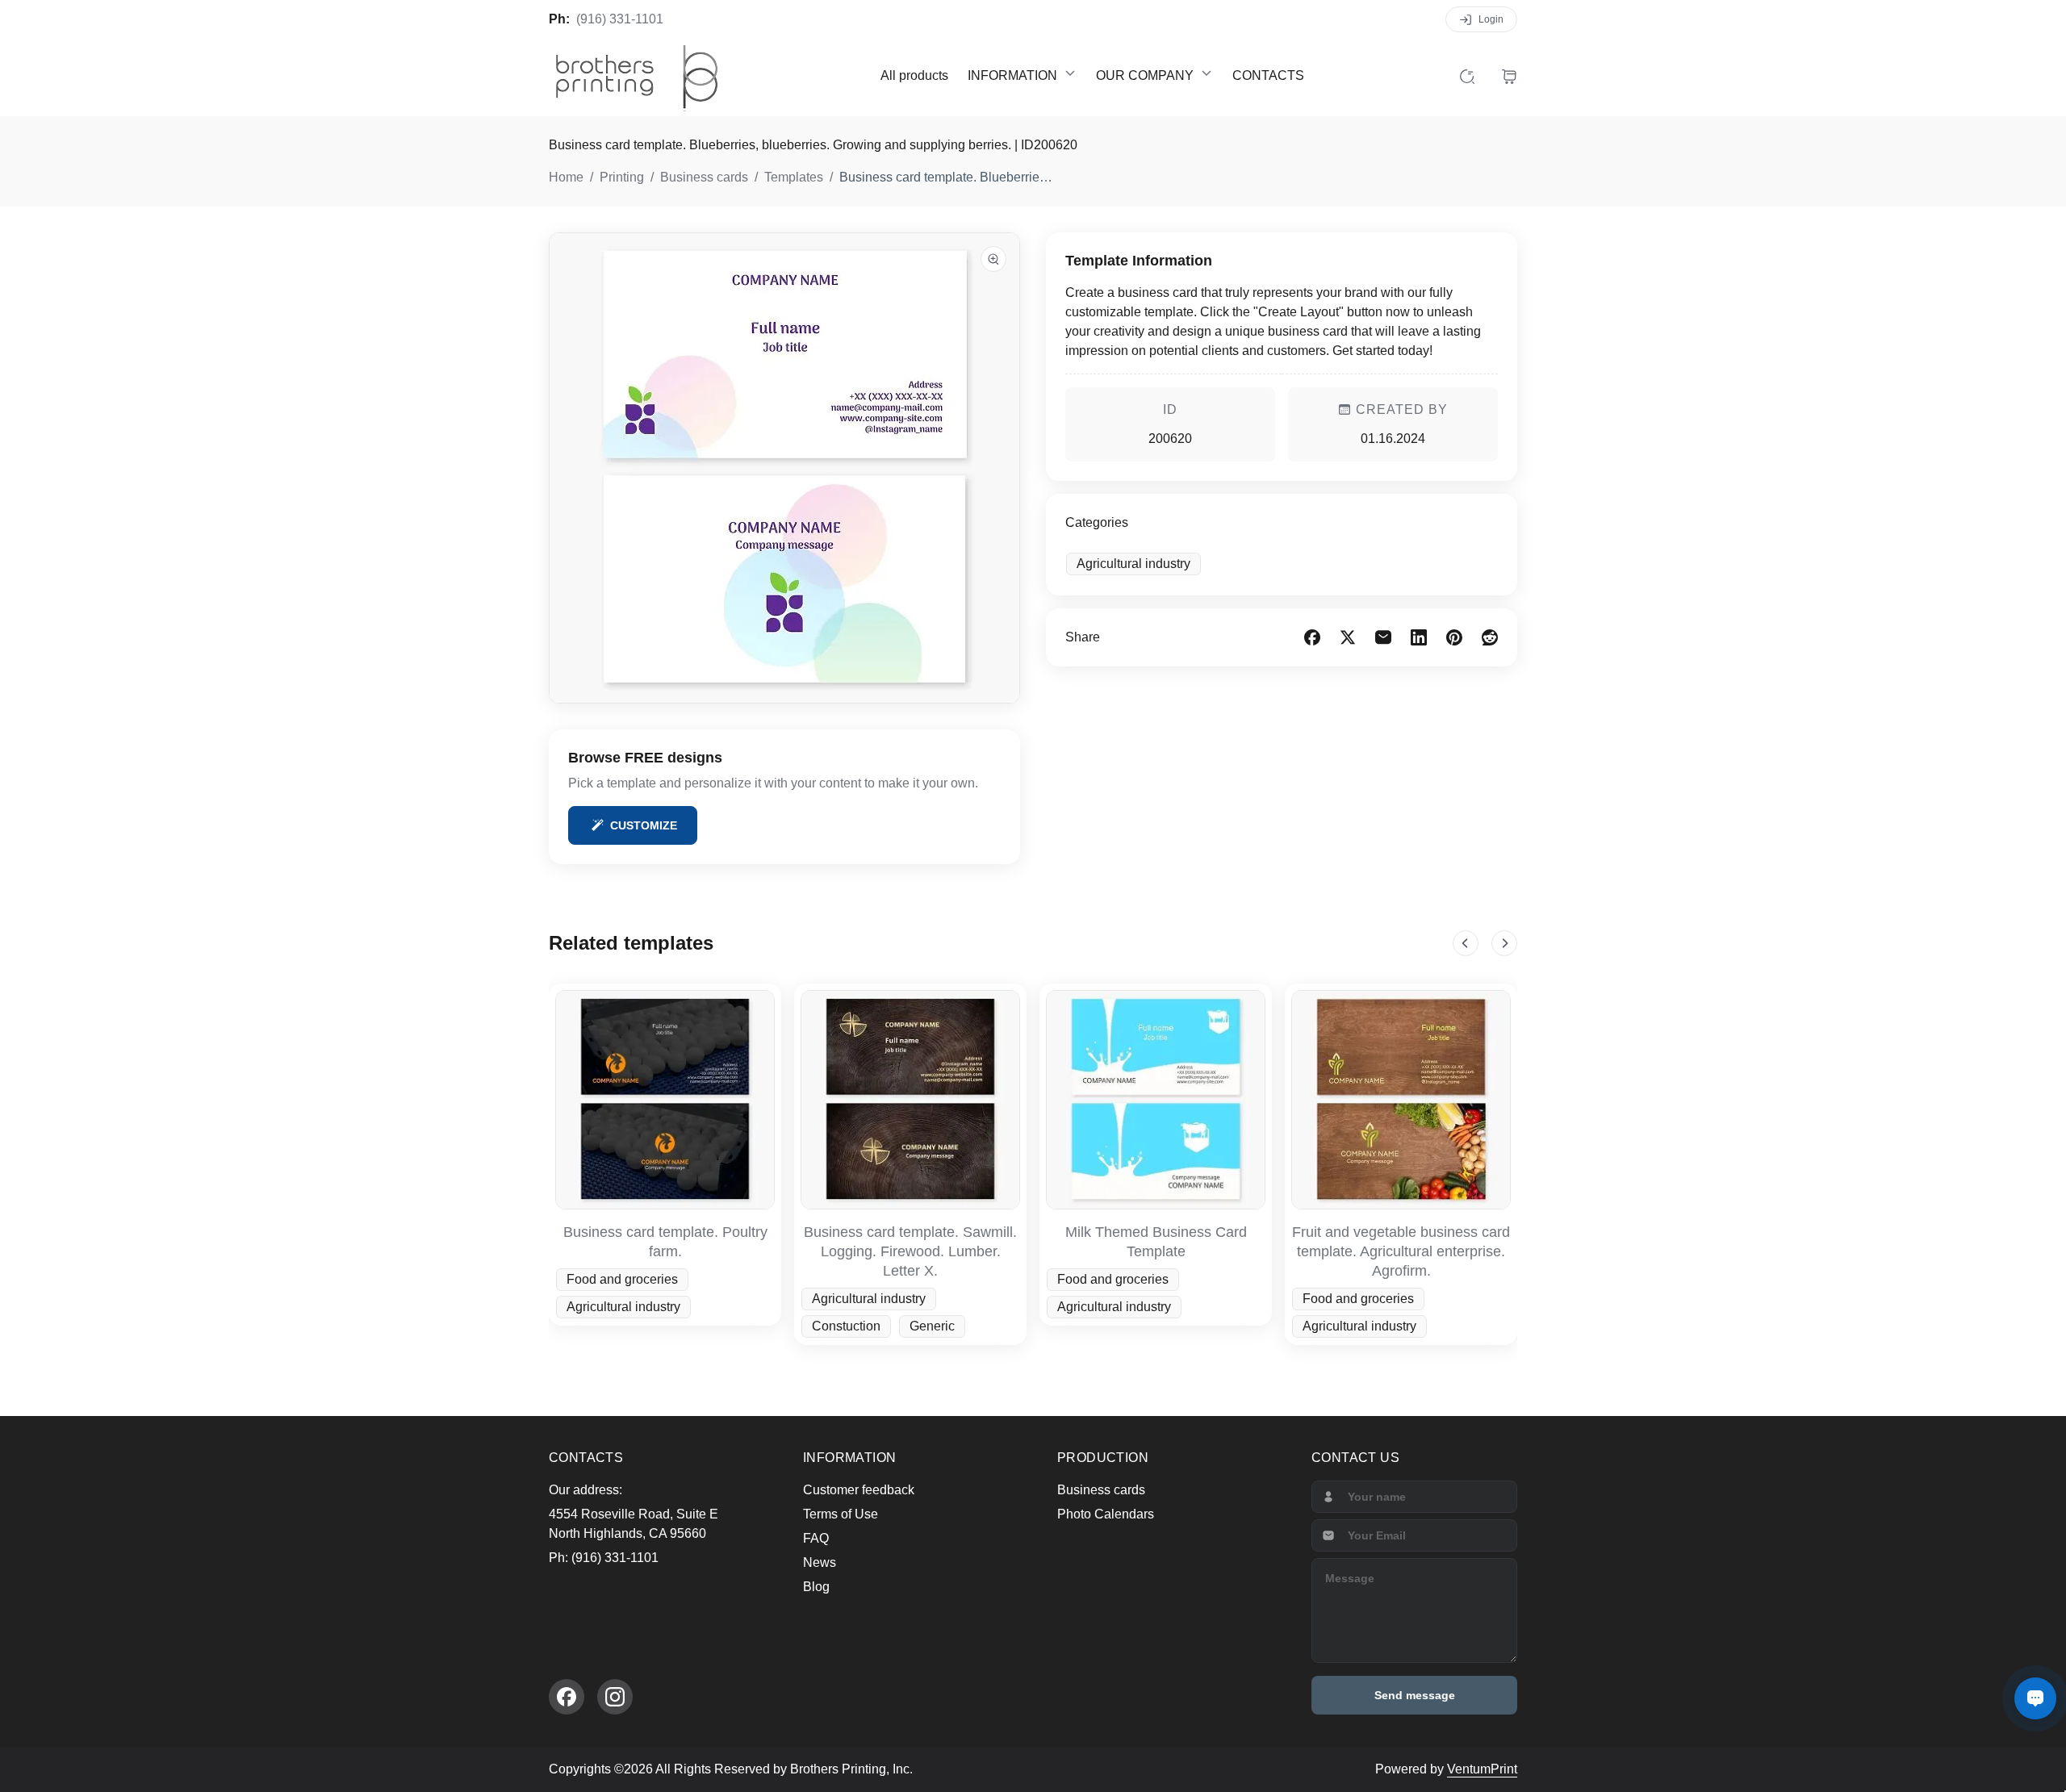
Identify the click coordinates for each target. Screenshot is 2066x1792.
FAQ (816, 1538)
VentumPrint (1482, 1769)
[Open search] (1467, 76)
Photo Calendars (1106, 1514)
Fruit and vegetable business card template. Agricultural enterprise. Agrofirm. (1401, 1251)
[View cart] (1509, 76)
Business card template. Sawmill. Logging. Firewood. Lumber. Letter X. (910, 1251)
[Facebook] (567, 1697)
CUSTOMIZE (644, 825)
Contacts (1268, 75)
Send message (1415, 1695)
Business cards (1101, 1490)
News (820, 1562)
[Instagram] (615, 1697)
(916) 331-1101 (620, 19)
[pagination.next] (1504, 943)
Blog (816, 1587)
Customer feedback (859, 1490)
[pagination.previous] (1466, 943)
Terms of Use (841, 1514)
